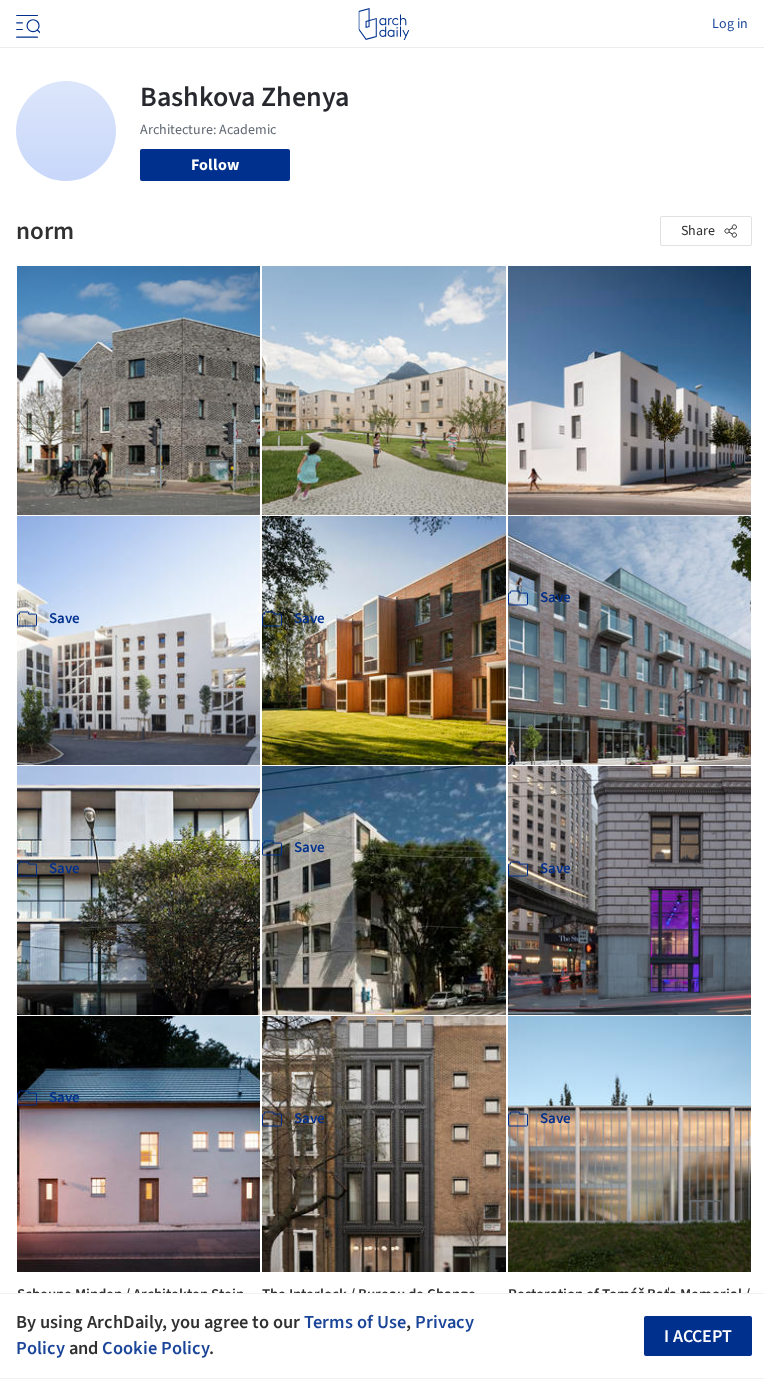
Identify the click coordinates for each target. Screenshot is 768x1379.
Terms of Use (355, 1322)
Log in (730, 24)
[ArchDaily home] (383, 24)
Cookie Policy (155, 1348)
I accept (698, 1336)
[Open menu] (26, 24)
